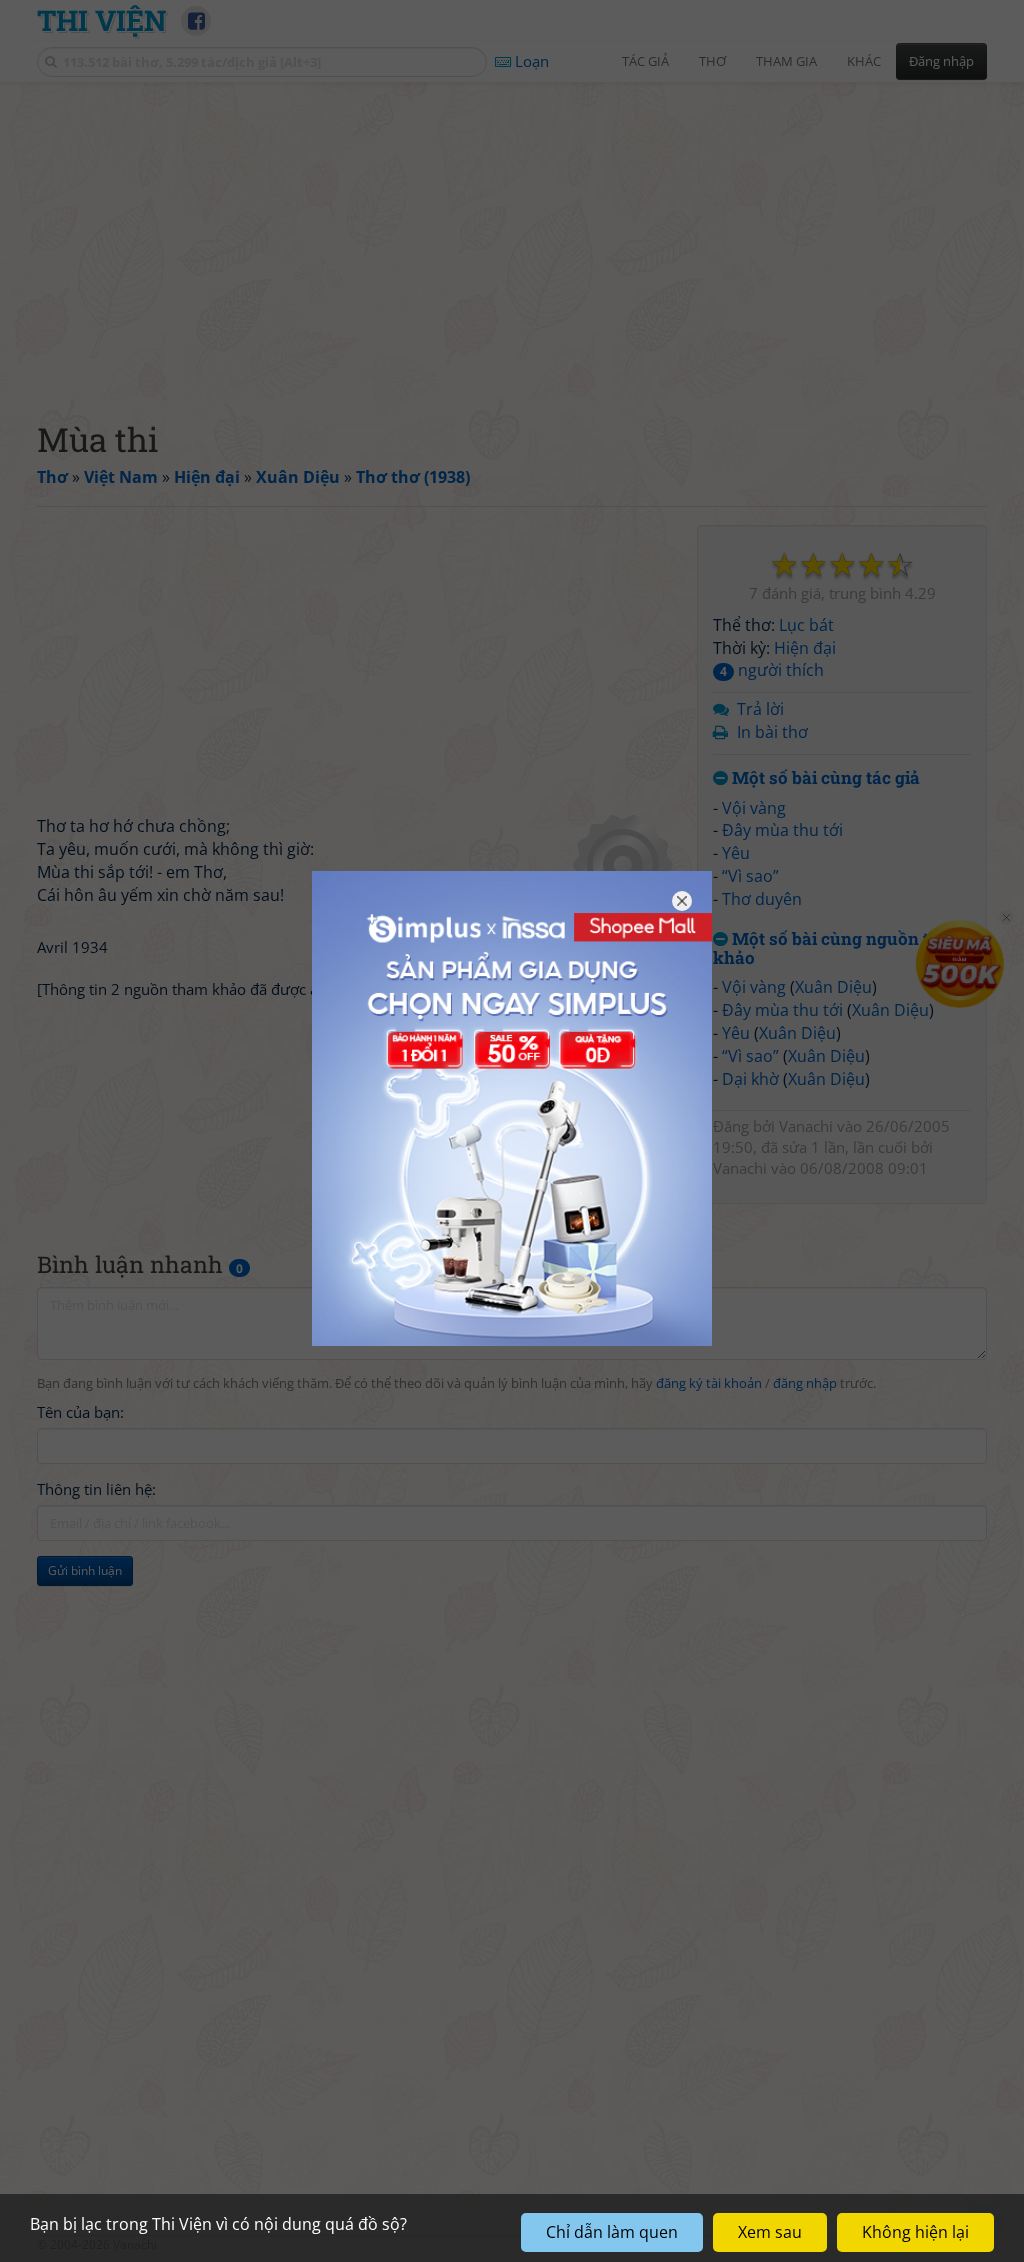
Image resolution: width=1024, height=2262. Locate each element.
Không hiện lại (915, 2232)
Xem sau (770, 2232)
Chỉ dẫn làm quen (612, 2232)
